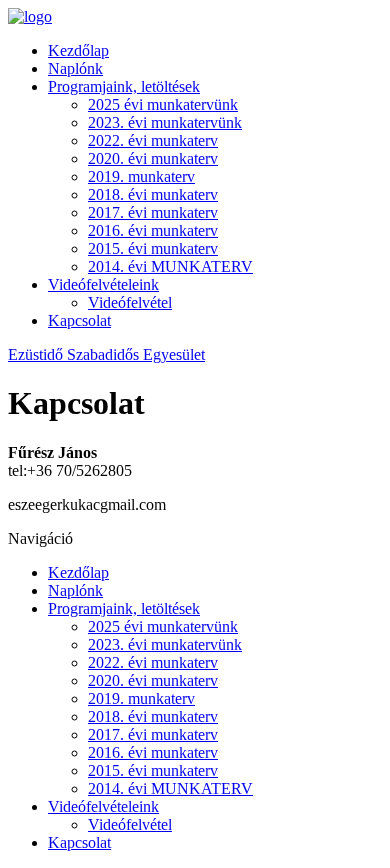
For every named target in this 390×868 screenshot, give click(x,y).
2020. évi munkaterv (153, 158)
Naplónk (75, 68)
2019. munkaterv (141, 176)
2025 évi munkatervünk (163, 104)
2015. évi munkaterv (153, 248)
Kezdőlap (78, 50)
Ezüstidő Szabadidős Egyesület (106, 354)
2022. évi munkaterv (153, 140)
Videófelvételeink (103, 284)
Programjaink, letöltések (124, 86)
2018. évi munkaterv (153, 194)
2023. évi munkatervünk (165, 122)
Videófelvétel (130, 302)
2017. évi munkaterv (153, 212)
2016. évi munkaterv (153, 230)
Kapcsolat (79, 320)
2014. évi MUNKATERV (170, 266)
